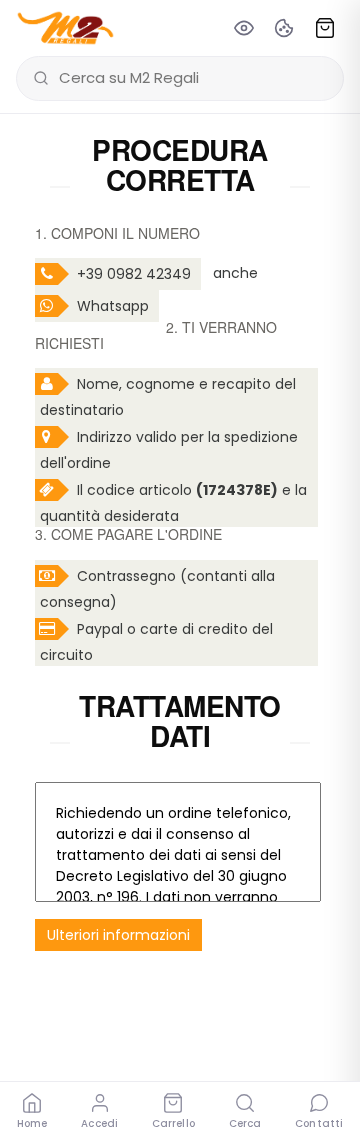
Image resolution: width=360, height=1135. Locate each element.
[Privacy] (244, 28)
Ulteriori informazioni (118, 935)
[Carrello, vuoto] (325, 28)
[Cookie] (284, 28)
